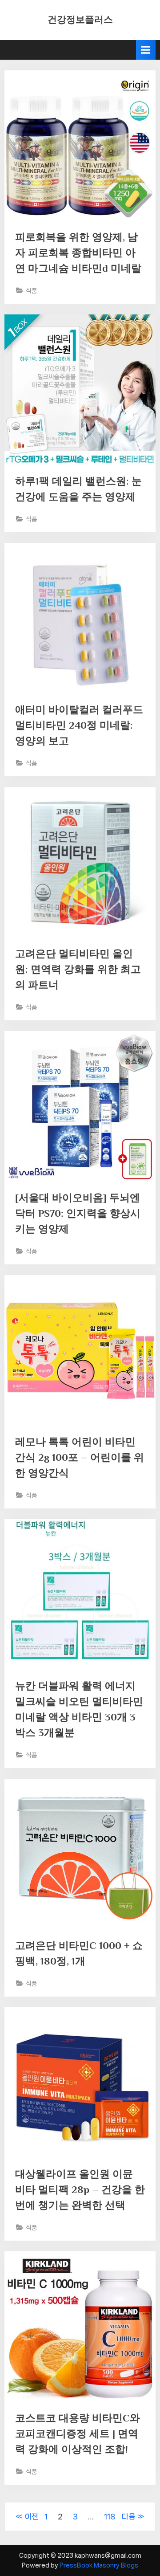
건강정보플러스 (80, 20)
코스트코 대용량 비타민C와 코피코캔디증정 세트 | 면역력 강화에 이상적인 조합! (78, 2433)
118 (110, 2516)
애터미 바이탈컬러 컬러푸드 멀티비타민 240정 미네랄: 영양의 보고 (79, 725)
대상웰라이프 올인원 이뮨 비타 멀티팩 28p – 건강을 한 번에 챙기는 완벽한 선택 (80, 2189)
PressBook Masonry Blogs (99, 2565)
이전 (32, 2516)
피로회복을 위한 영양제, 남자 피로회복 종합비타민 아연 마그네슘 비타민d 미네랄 (78, 253)
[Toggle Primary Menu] (146, 50)
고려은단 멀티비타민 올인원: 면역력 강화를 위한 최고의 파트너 (78, 969)
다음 (128, 2516)
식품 (32, 291)
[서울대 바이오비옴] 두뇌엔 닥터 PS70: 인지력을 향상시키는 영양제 (78, 1213)
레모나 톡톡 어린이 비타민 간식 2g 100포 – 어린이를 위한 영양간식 (80, 1457)
